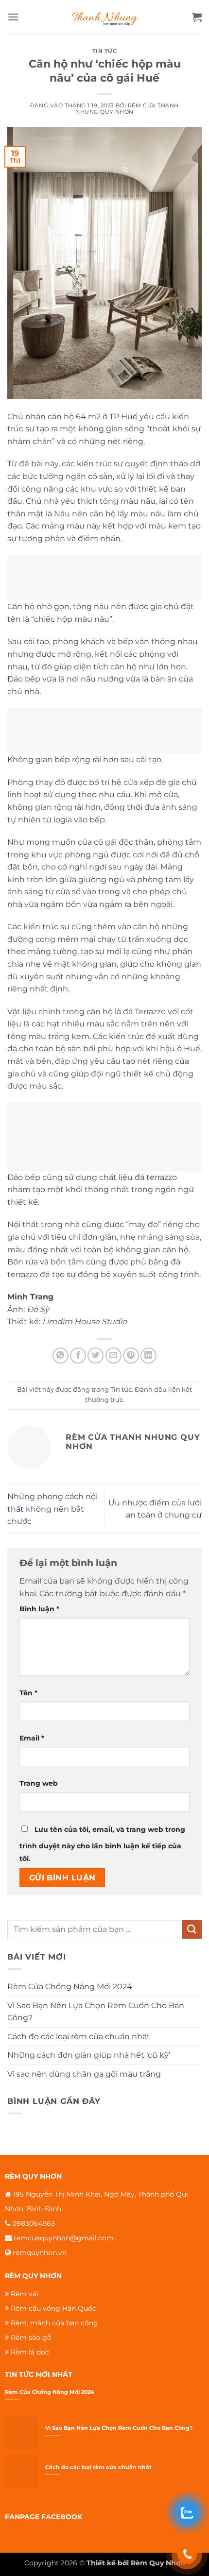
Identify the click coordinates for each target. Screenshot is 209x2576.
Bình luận (39, 1609)
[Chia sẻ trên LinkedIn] (148, 1356)
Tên (28, 1693)
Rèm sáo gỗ (31, 2337)
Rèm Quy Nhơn (158, 2563)
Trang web (39, 1783)
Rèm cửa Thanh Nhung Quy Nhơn (127, 109)
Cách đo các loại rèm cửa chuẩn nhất (79, 2037)
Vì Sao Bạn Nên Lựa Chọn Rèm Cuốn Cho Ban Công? (96, 2012)
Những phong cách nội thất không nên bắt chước (52, 1509)
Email (32, 1738)
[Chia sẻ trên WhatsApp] (61, 1356)
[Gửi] (192, 1929)
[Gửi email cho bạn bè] (113, 1356)
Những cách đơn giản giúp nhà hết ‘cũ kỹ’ (89, 2055)
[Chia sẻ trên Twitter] (96, 1356)
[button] (13, 17)
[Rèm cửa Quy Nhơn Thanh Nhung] (104, 17)
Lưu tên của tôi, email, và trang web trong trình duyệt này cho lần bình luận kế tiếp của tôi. (102, 1844)
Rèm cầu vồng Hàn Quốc (53, 2308)
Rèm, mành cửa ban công (54, 2323)
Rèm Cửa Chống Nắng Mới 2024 (70, 1987)
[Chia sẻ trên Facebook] (78, 1356)
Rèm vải (25, 2294)
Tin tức (105, 51)
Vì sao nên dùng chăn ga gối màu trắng (84, 2074)
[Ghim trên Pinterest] (131, 1356)
